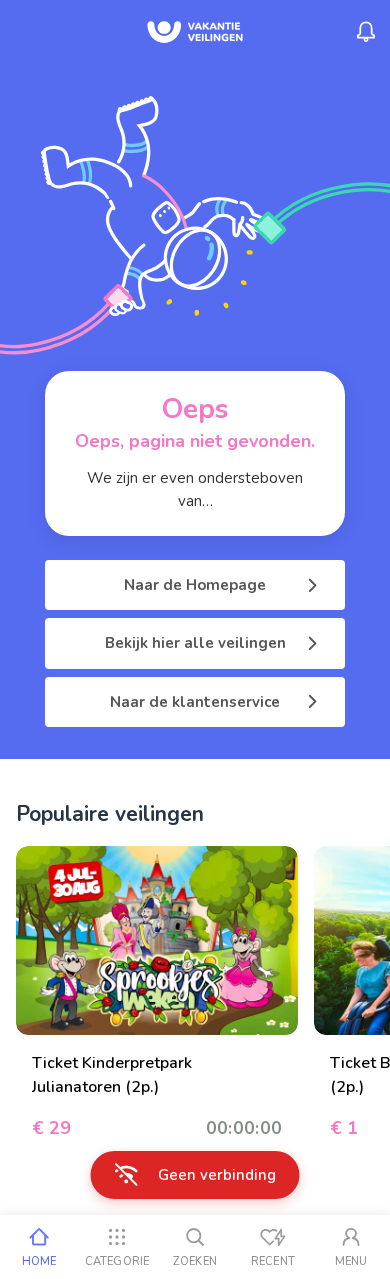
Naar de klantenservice (195, 702)
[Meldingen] (366, 32)
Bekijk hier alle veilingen (195, 643)
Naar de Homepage (195, 585)
